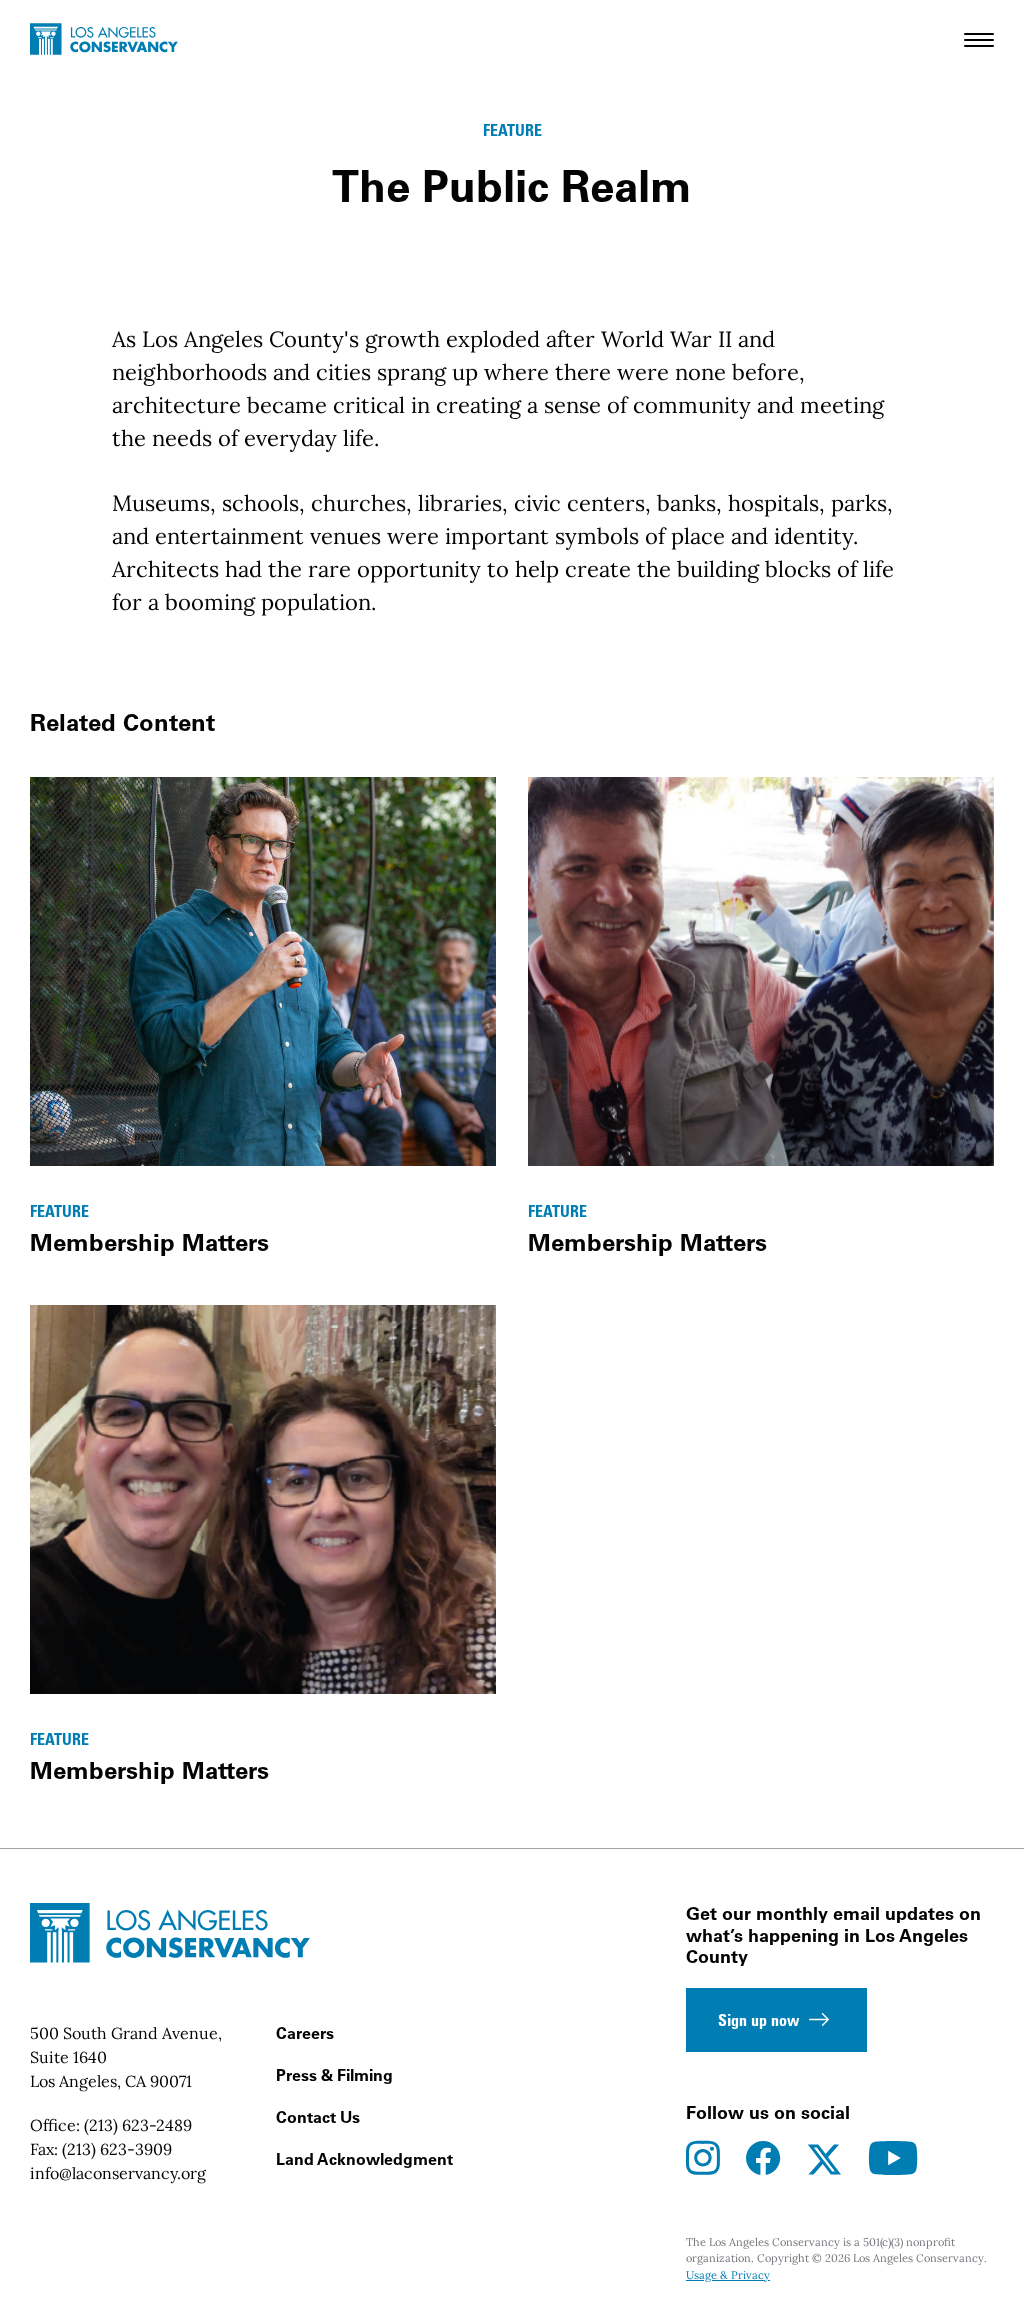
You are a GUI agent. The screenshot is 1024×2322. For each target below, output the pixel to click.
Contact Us (318, 2117)
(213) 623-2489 (138, 2125)
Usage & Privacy (728, 2275)
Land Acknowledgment (364, 2159)
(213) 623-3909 (117, 2149)
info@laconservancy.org (118, 2173)
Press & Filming (334, 2075)
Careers (305, 2033)
